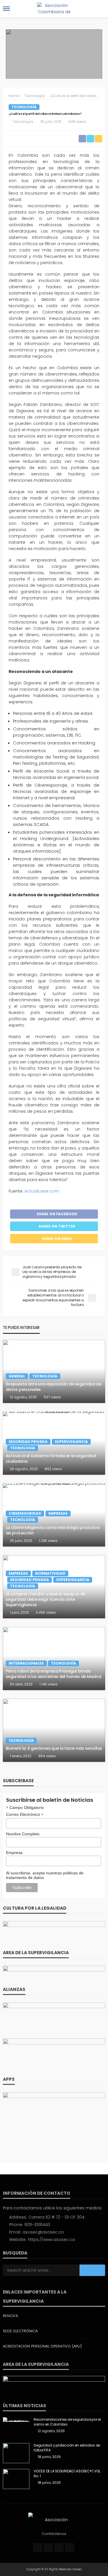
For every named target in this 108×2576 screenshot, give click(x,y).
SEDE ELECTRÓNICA (20, 2331)
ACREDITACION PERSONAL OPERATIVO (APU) (42, 2346)
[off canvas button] (6, 9)
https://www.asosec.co (52, 2240)
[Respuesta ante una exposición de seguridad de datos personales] (54, 1371)
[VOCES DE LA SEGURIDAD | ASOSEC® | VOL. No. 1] (16, 2479)
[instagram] (59, 2548)
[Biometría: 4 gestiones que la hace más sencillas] (54, 1730)
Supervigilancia (71, 1442)
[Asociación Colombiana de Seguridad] (54, 2519)
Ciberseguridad (25, 1513)
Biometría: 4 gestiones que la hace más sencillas (54, 1748)
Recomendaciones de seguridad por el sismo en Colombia (67, 2422)
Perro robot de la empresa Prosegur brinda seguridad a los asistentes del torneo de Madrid (53, 1674)
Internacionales (26, 1663)
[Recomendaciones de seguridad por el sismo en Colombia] (16, 2420)
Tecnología (24, 107)
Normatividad (50, 1573)
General (17, 1376)
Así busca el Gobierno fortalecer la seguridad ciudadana (51, 1459)
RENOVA (10, 2316)
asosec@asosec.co (43, 2232)
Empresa (14, 1853)
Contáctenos (54, 2534)
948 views (77, 122)
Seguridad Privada (28, 1442)
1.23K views (48, 1541)
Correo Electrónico (25, 1815)
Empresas (58, 1513)
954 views (47, 1756)
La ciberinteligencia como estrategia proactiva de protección (53, 1530)
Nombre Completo (23, 1834)
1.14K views (49, 1684)
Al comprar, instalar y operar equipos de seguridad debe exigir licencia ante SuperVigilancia (46, 1599)
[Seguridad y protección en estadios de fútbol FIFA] (16, 2453)
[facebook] (38, 2548)
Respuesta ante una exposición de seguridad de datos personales (53, 1387)
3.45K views (46, 1612)
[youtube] (70, 2548)
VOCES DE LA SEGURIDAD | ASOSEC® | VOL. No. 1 (67, 2474)
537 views (52, 1397)
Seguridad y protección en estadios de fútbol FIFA (67, 2448)
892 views (53, 1469)
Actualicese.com (42, 1191)
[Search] (100, 9)
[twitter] (48, 2548)
